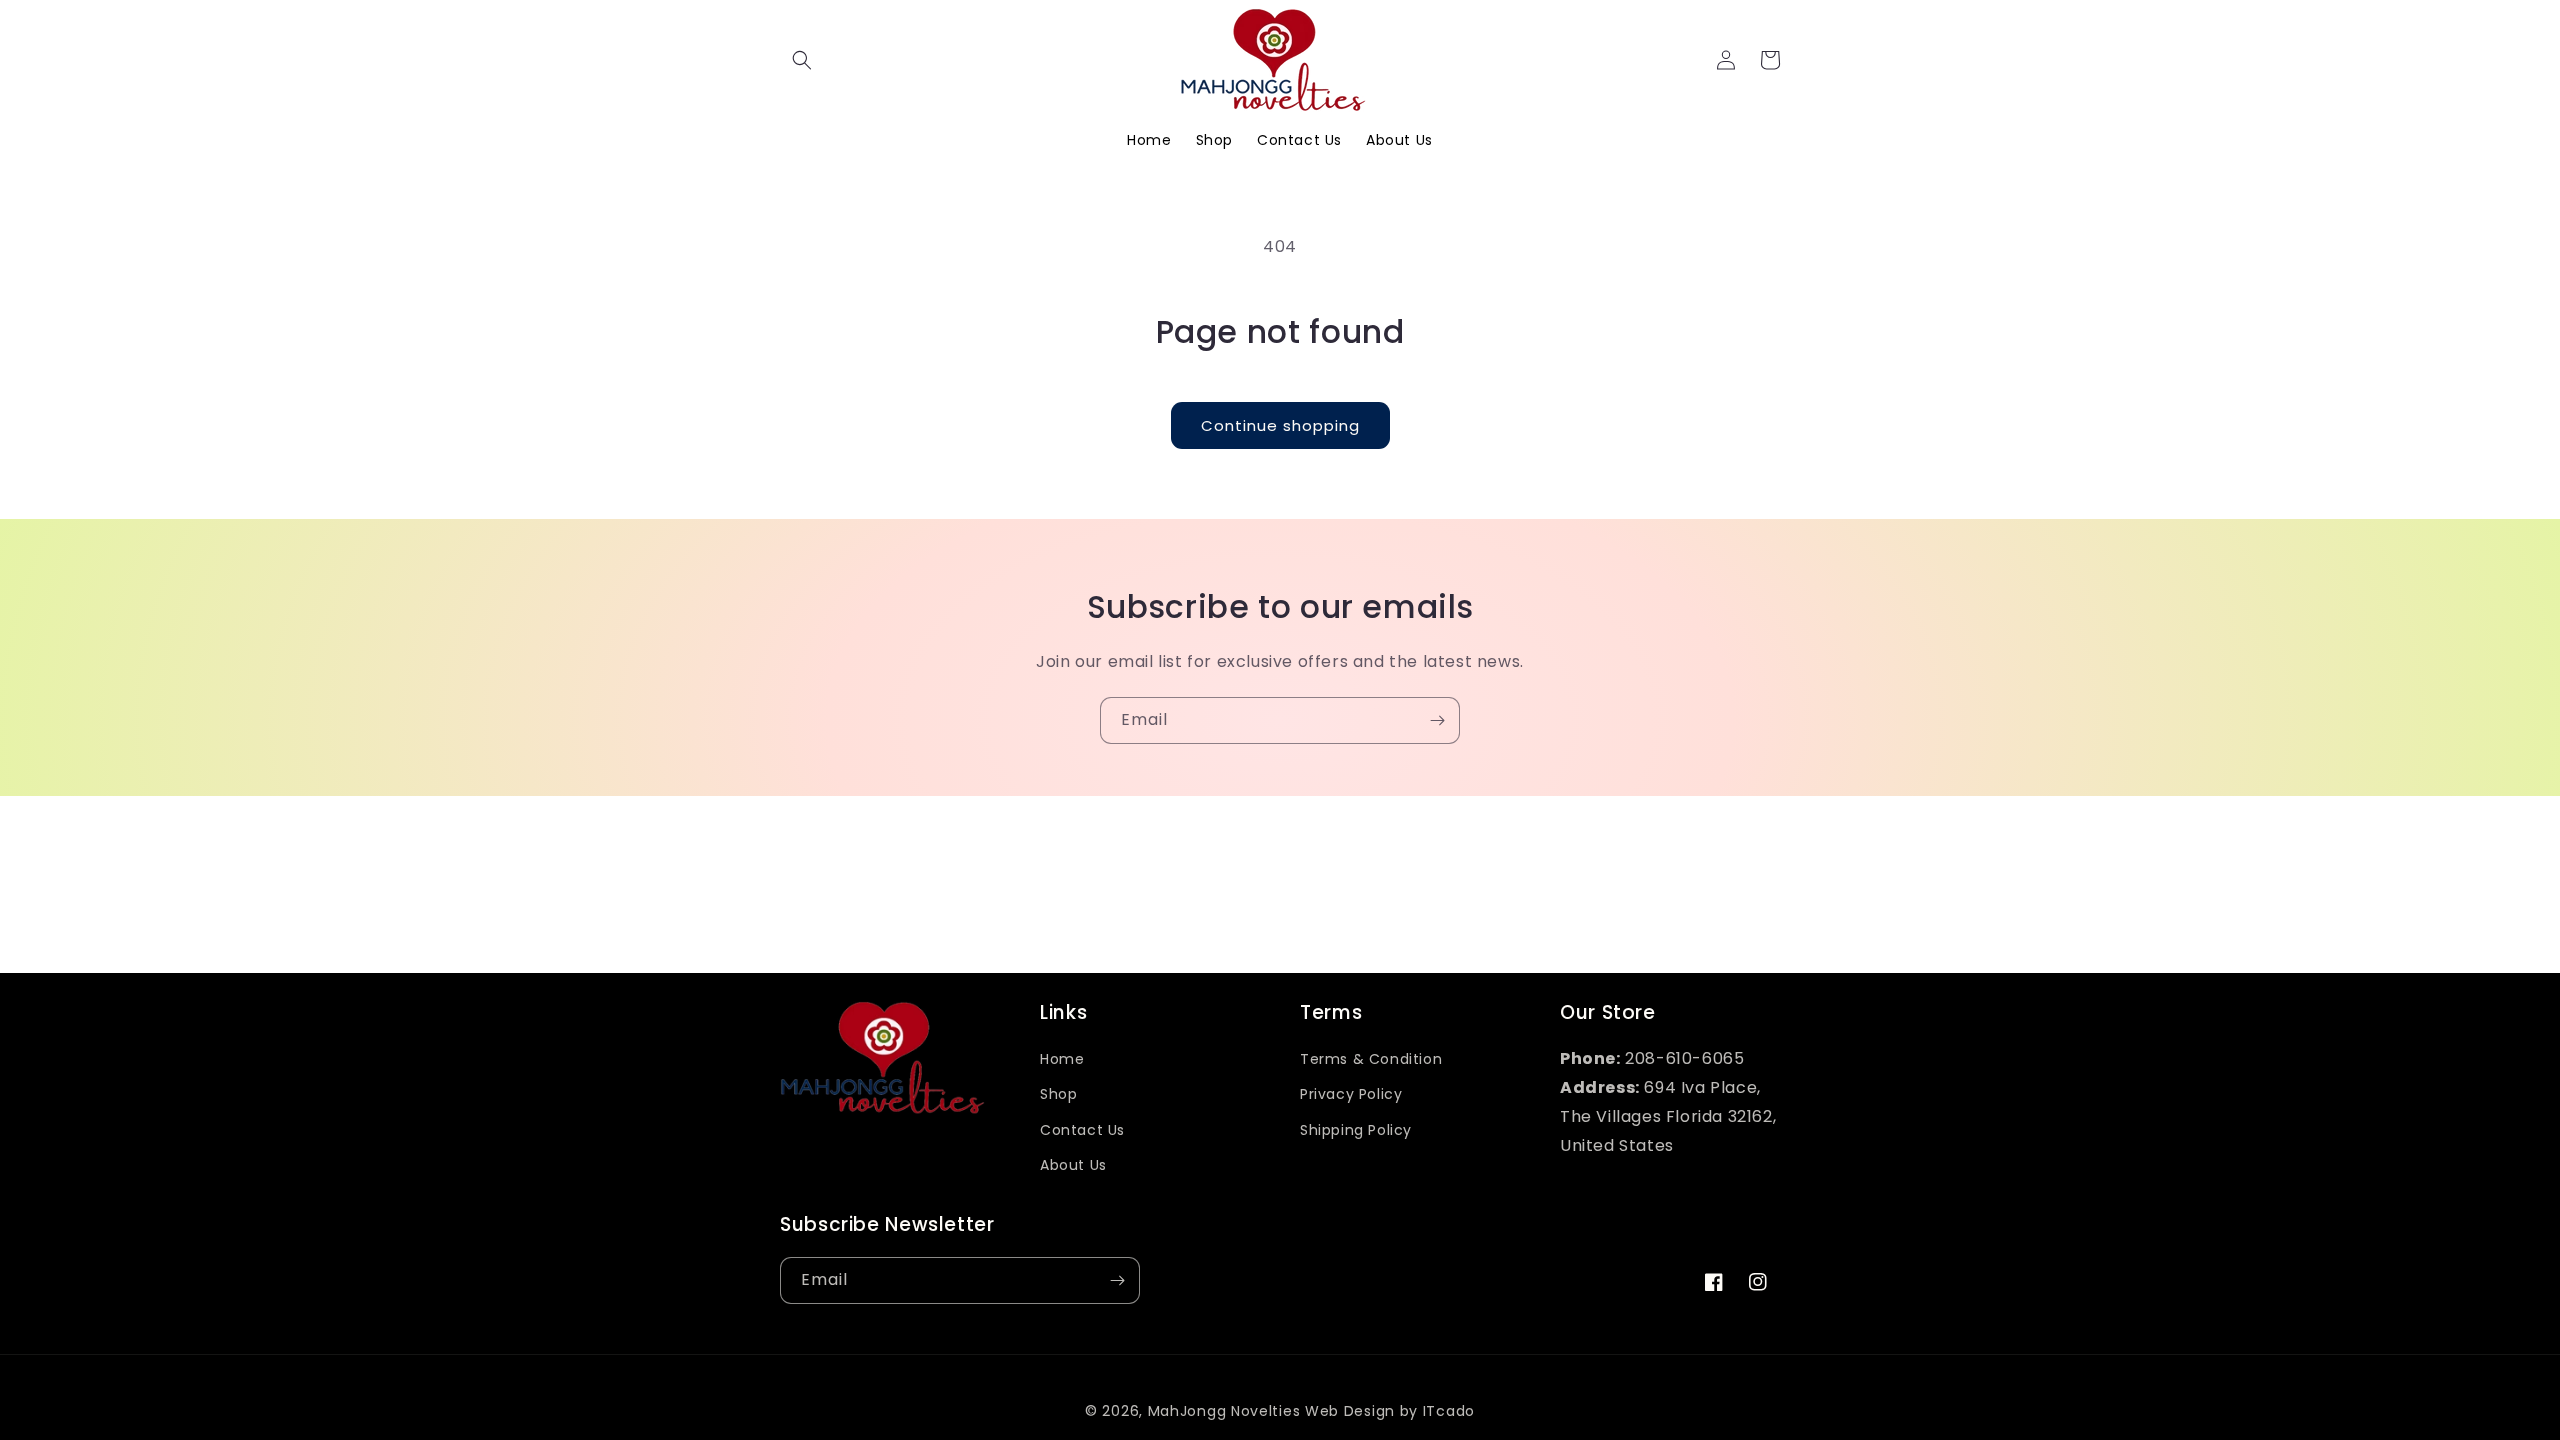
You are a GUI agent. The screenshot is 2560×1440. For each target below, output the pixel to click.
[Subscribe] (1437, 720)
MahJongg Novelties (1224, 1411)
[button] (802, 60)
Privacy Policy (1351, 1094)
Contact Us (1082, 1130)
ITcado (1449, 1411)
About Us (1073, 1165)
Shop (1058, 1094)
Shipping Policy (1356, 1130)
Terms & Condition (1371, 1059)
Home (1062, 1059)
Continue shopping (1280, 425)
